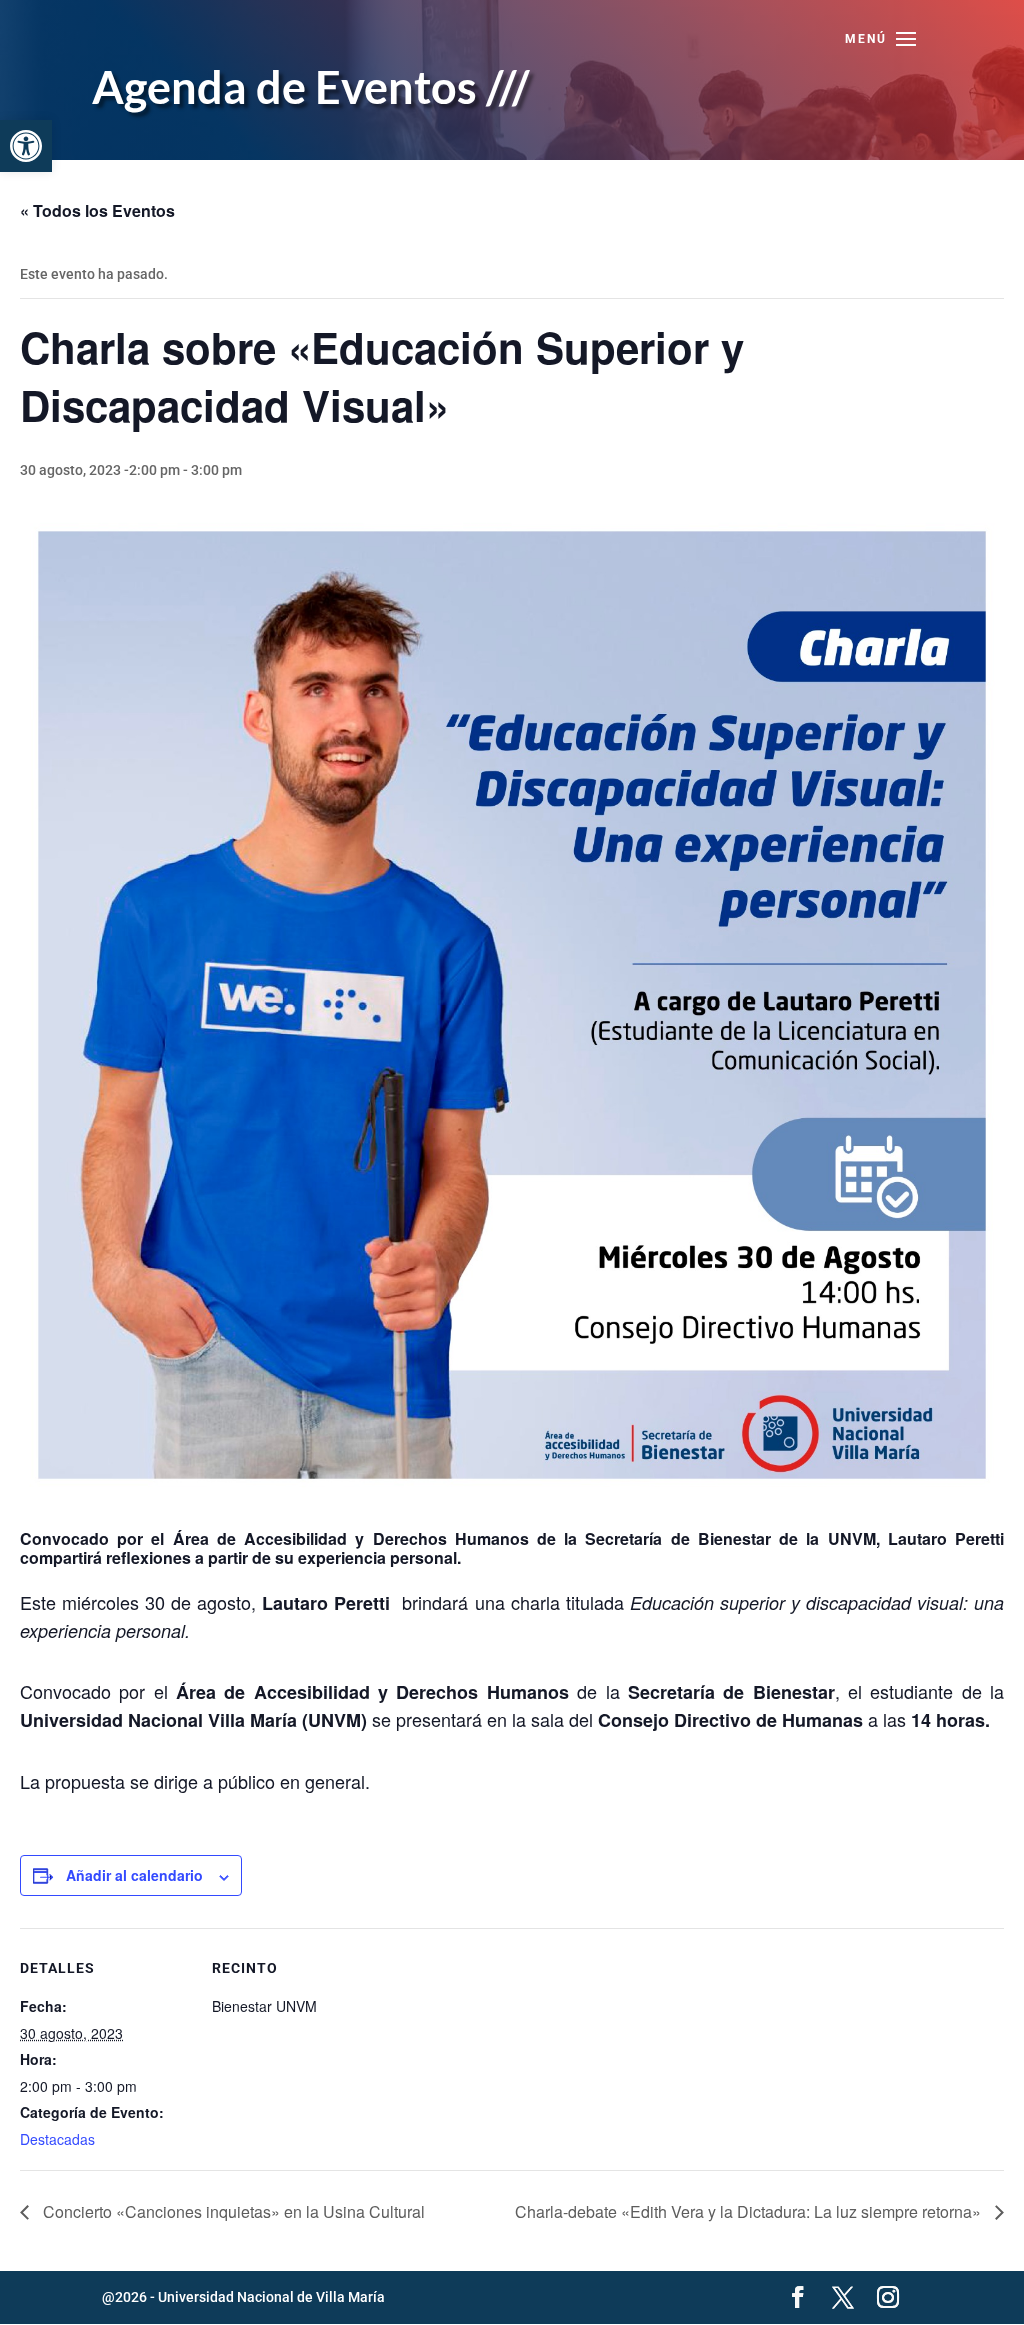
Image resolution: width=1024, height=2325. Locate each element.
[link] (26, 146)
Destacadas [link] (57, 2139)
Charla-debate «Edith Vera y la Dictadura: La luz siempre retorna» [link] (750, 2211)
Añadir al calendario (134, 1875)
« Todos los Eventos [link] (97, 210)
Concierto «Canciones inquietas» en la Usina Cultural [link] (232, 2211)
